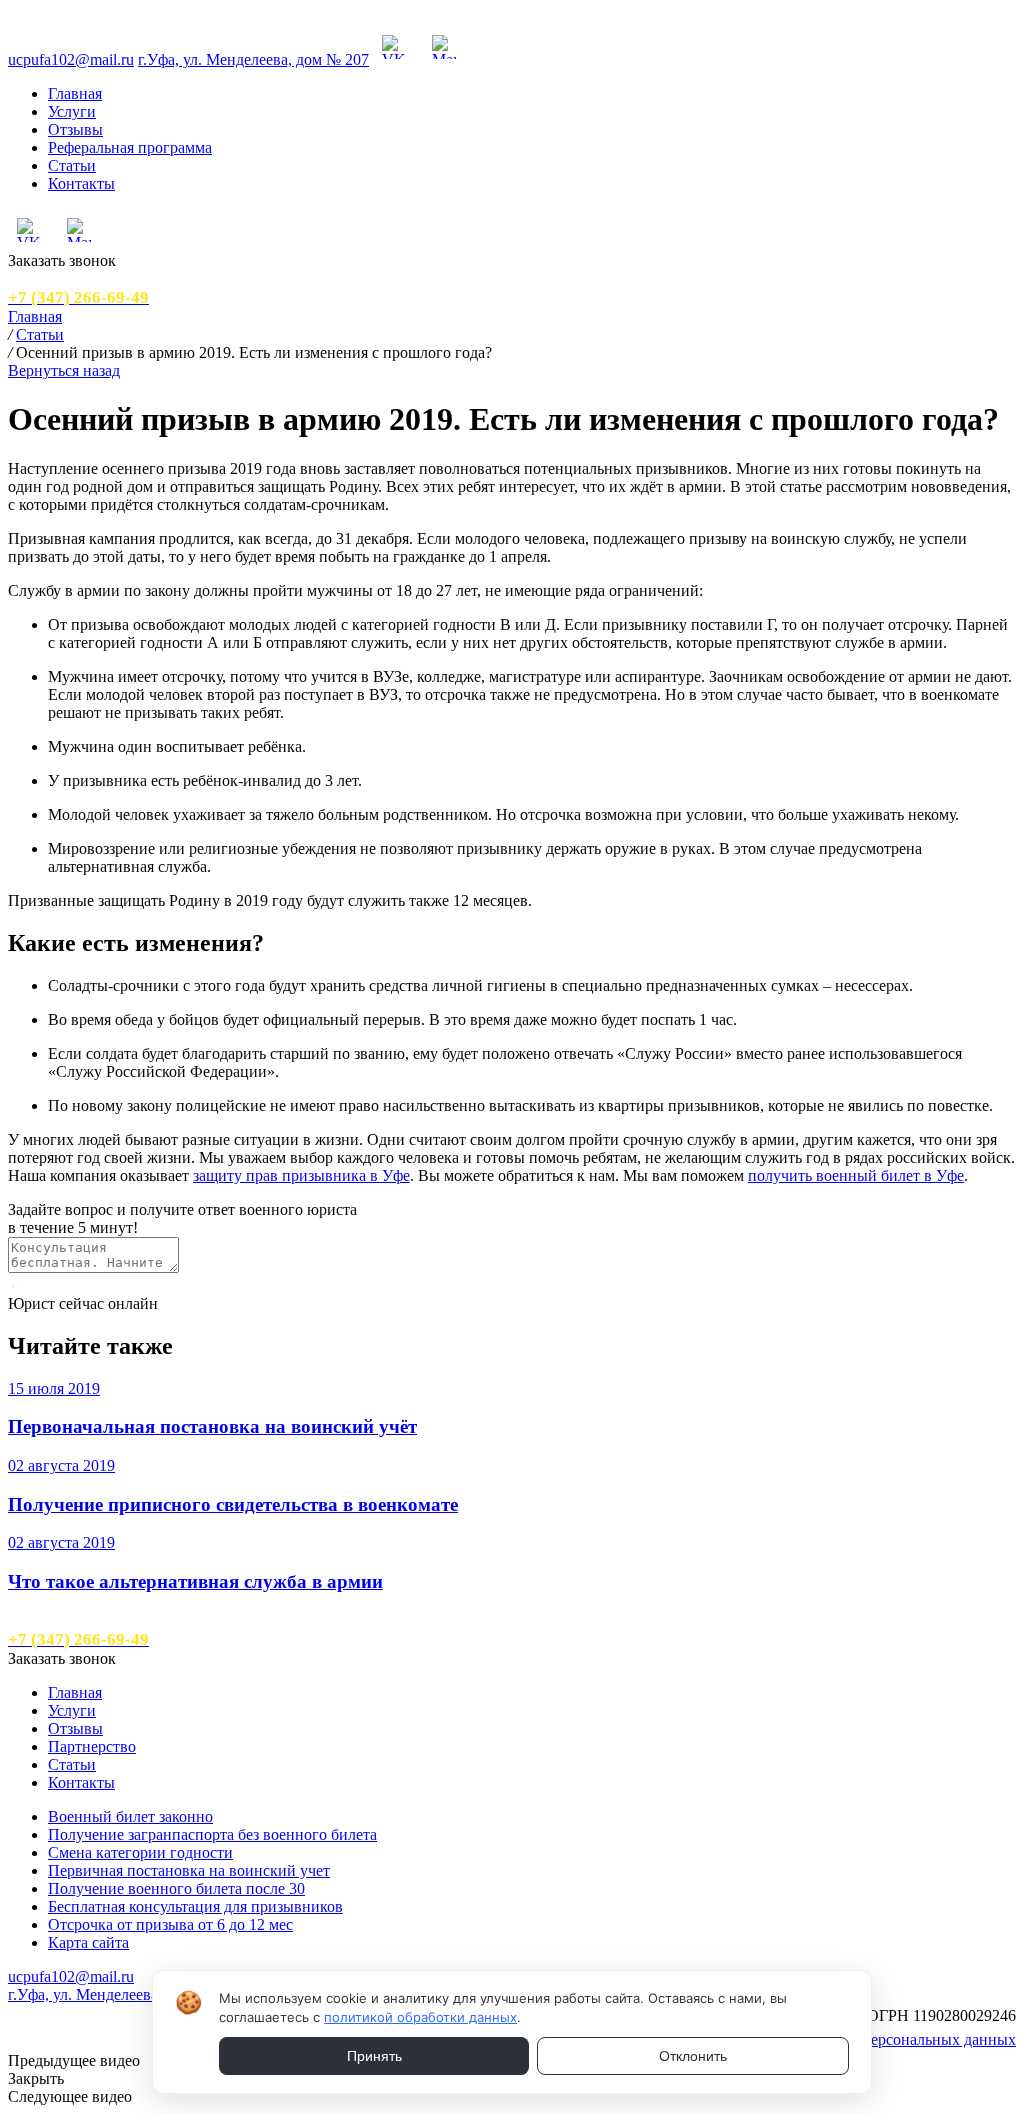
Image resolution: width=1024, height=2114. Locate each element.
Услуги (72, 111)
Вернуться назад (64, 370)
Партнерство (92, 1746)
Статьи (72, 165)
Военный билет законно (130, 1816)
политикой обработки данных (420, 2017)
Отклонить (693, 2056)
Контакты (81, 183)
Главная (75, 93)
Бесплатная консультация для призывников (195, 1906)
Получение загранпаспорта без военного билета (212, 1834)
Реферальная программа (130, 147)
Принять (374, 2056)
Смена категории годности (140, 1852)
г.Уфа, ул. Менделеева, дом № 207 (253, 59)
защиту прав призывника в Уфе (301, 1175)
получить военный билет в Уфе (856, 1175)
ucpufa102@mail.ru (71, 59)
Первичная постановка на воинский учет (189, 1870)
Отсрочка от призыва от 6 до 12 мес (170, 1924)
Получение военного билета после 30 (176, 1888)
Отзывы (75, 129)
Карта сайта (88, 1942)
